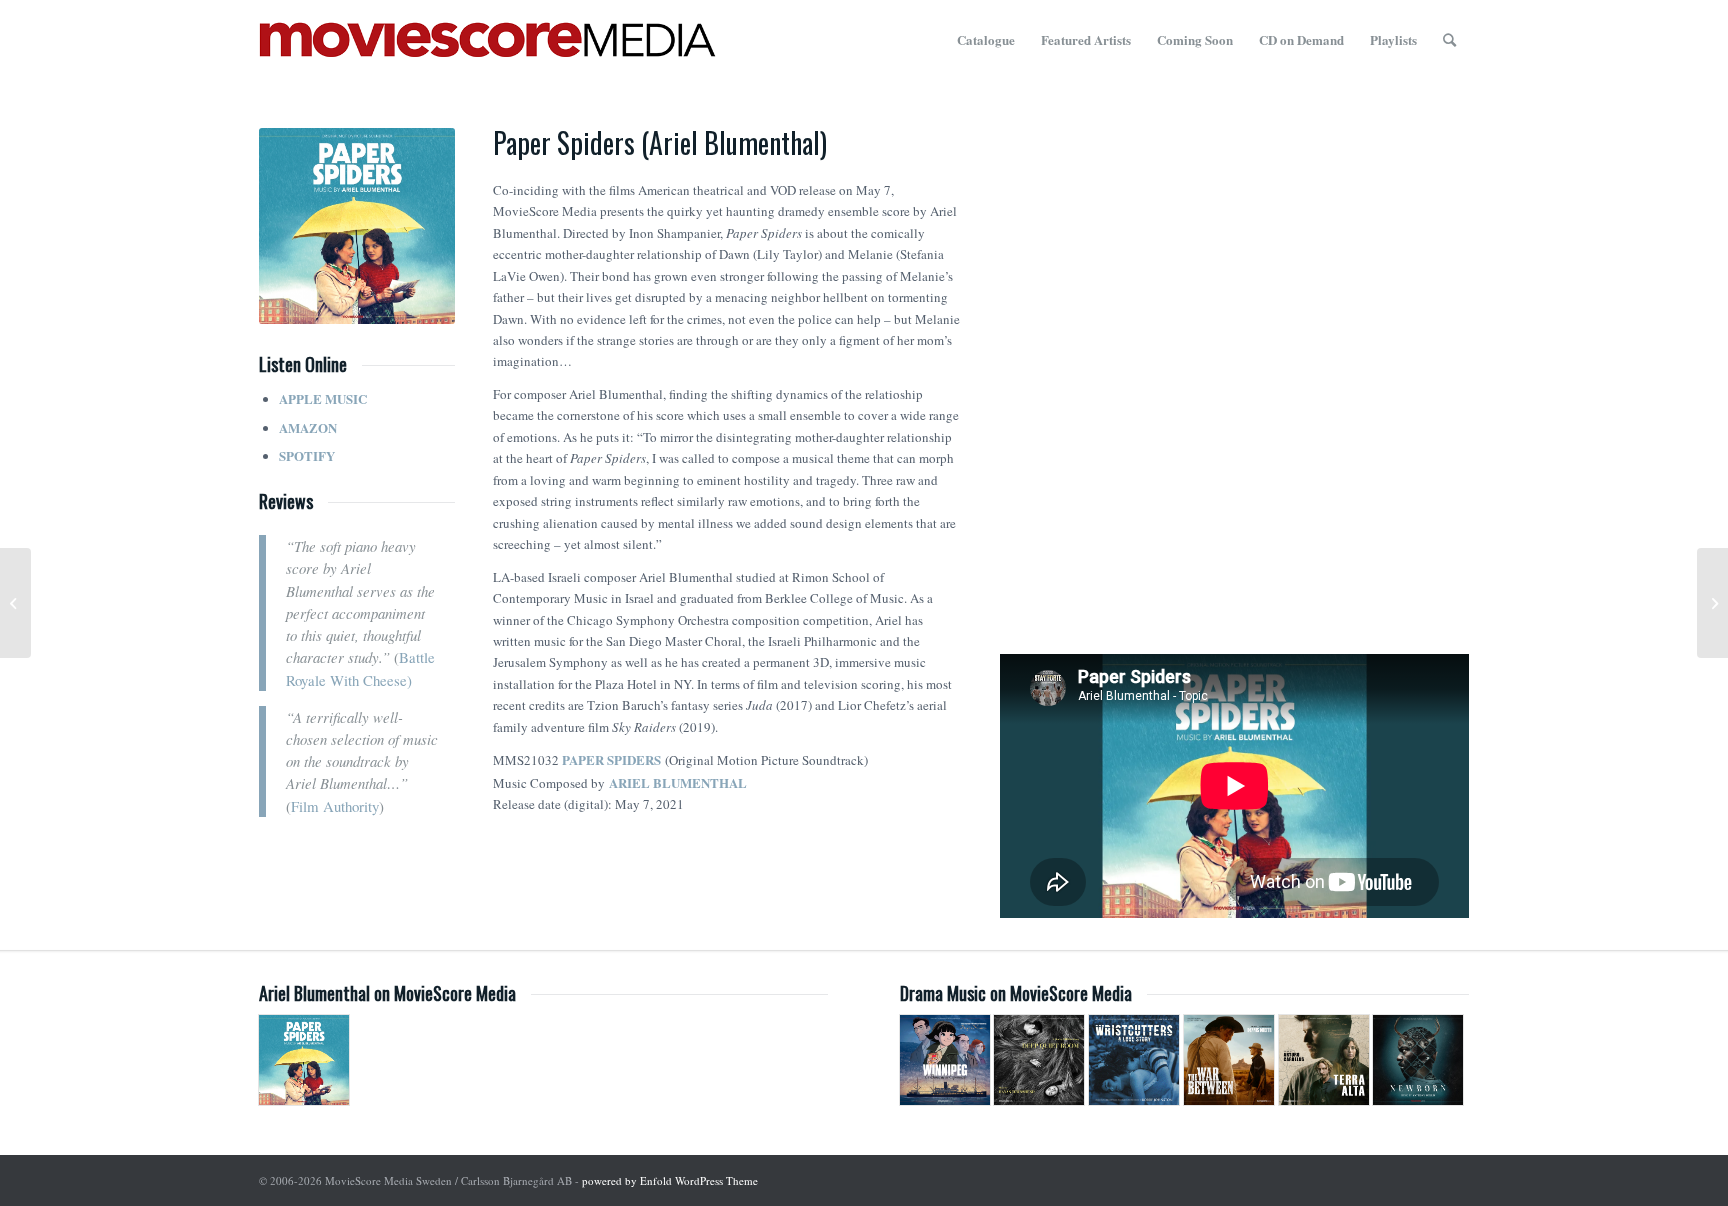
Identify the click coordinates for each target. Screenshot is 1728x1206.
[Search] (1449, 40)
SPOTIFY (307, 455)
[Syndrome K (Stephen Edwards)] (15, 603)
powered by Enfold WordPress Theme (670, 1180)
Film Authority (335, 806)
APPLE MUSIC (323, 398)
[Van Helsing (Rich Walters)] (1712, 603)
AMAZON (308, 427)
